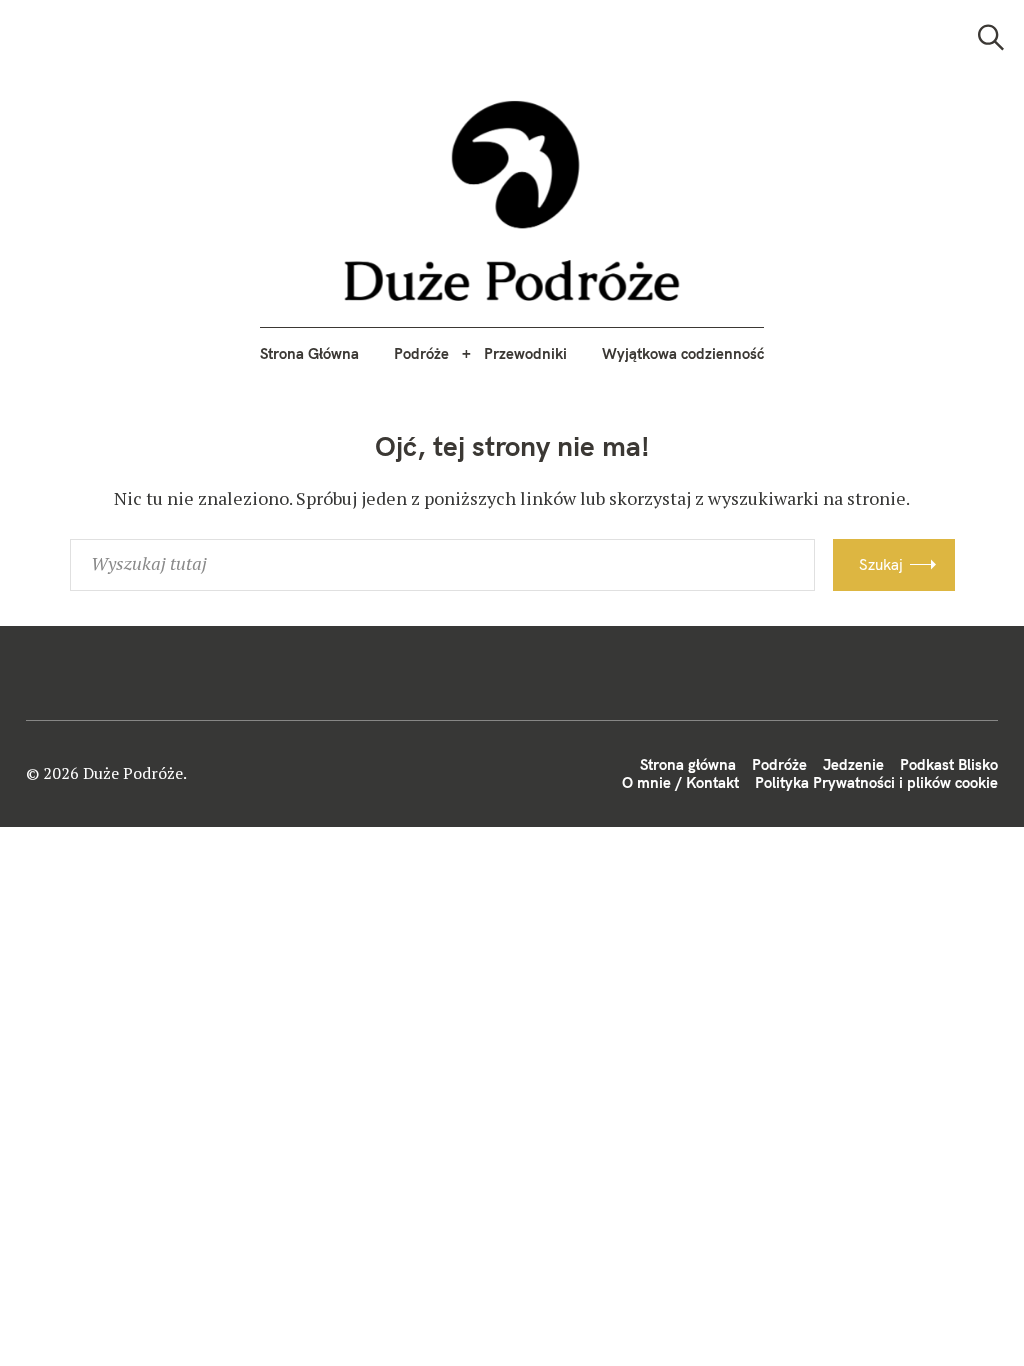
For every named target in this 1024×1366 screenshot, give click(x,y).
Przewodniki (525, 353)
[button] (512, 201)
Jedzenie (853, 764)
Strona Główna (309, 353)
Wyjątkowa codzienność (683, 353)
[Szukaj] (991, 37)
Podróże (421, 353)
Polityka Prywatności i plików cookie (876, 782)
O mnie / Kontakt (680, 782)
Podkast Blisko (949, 764)
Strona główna (688, 764)
